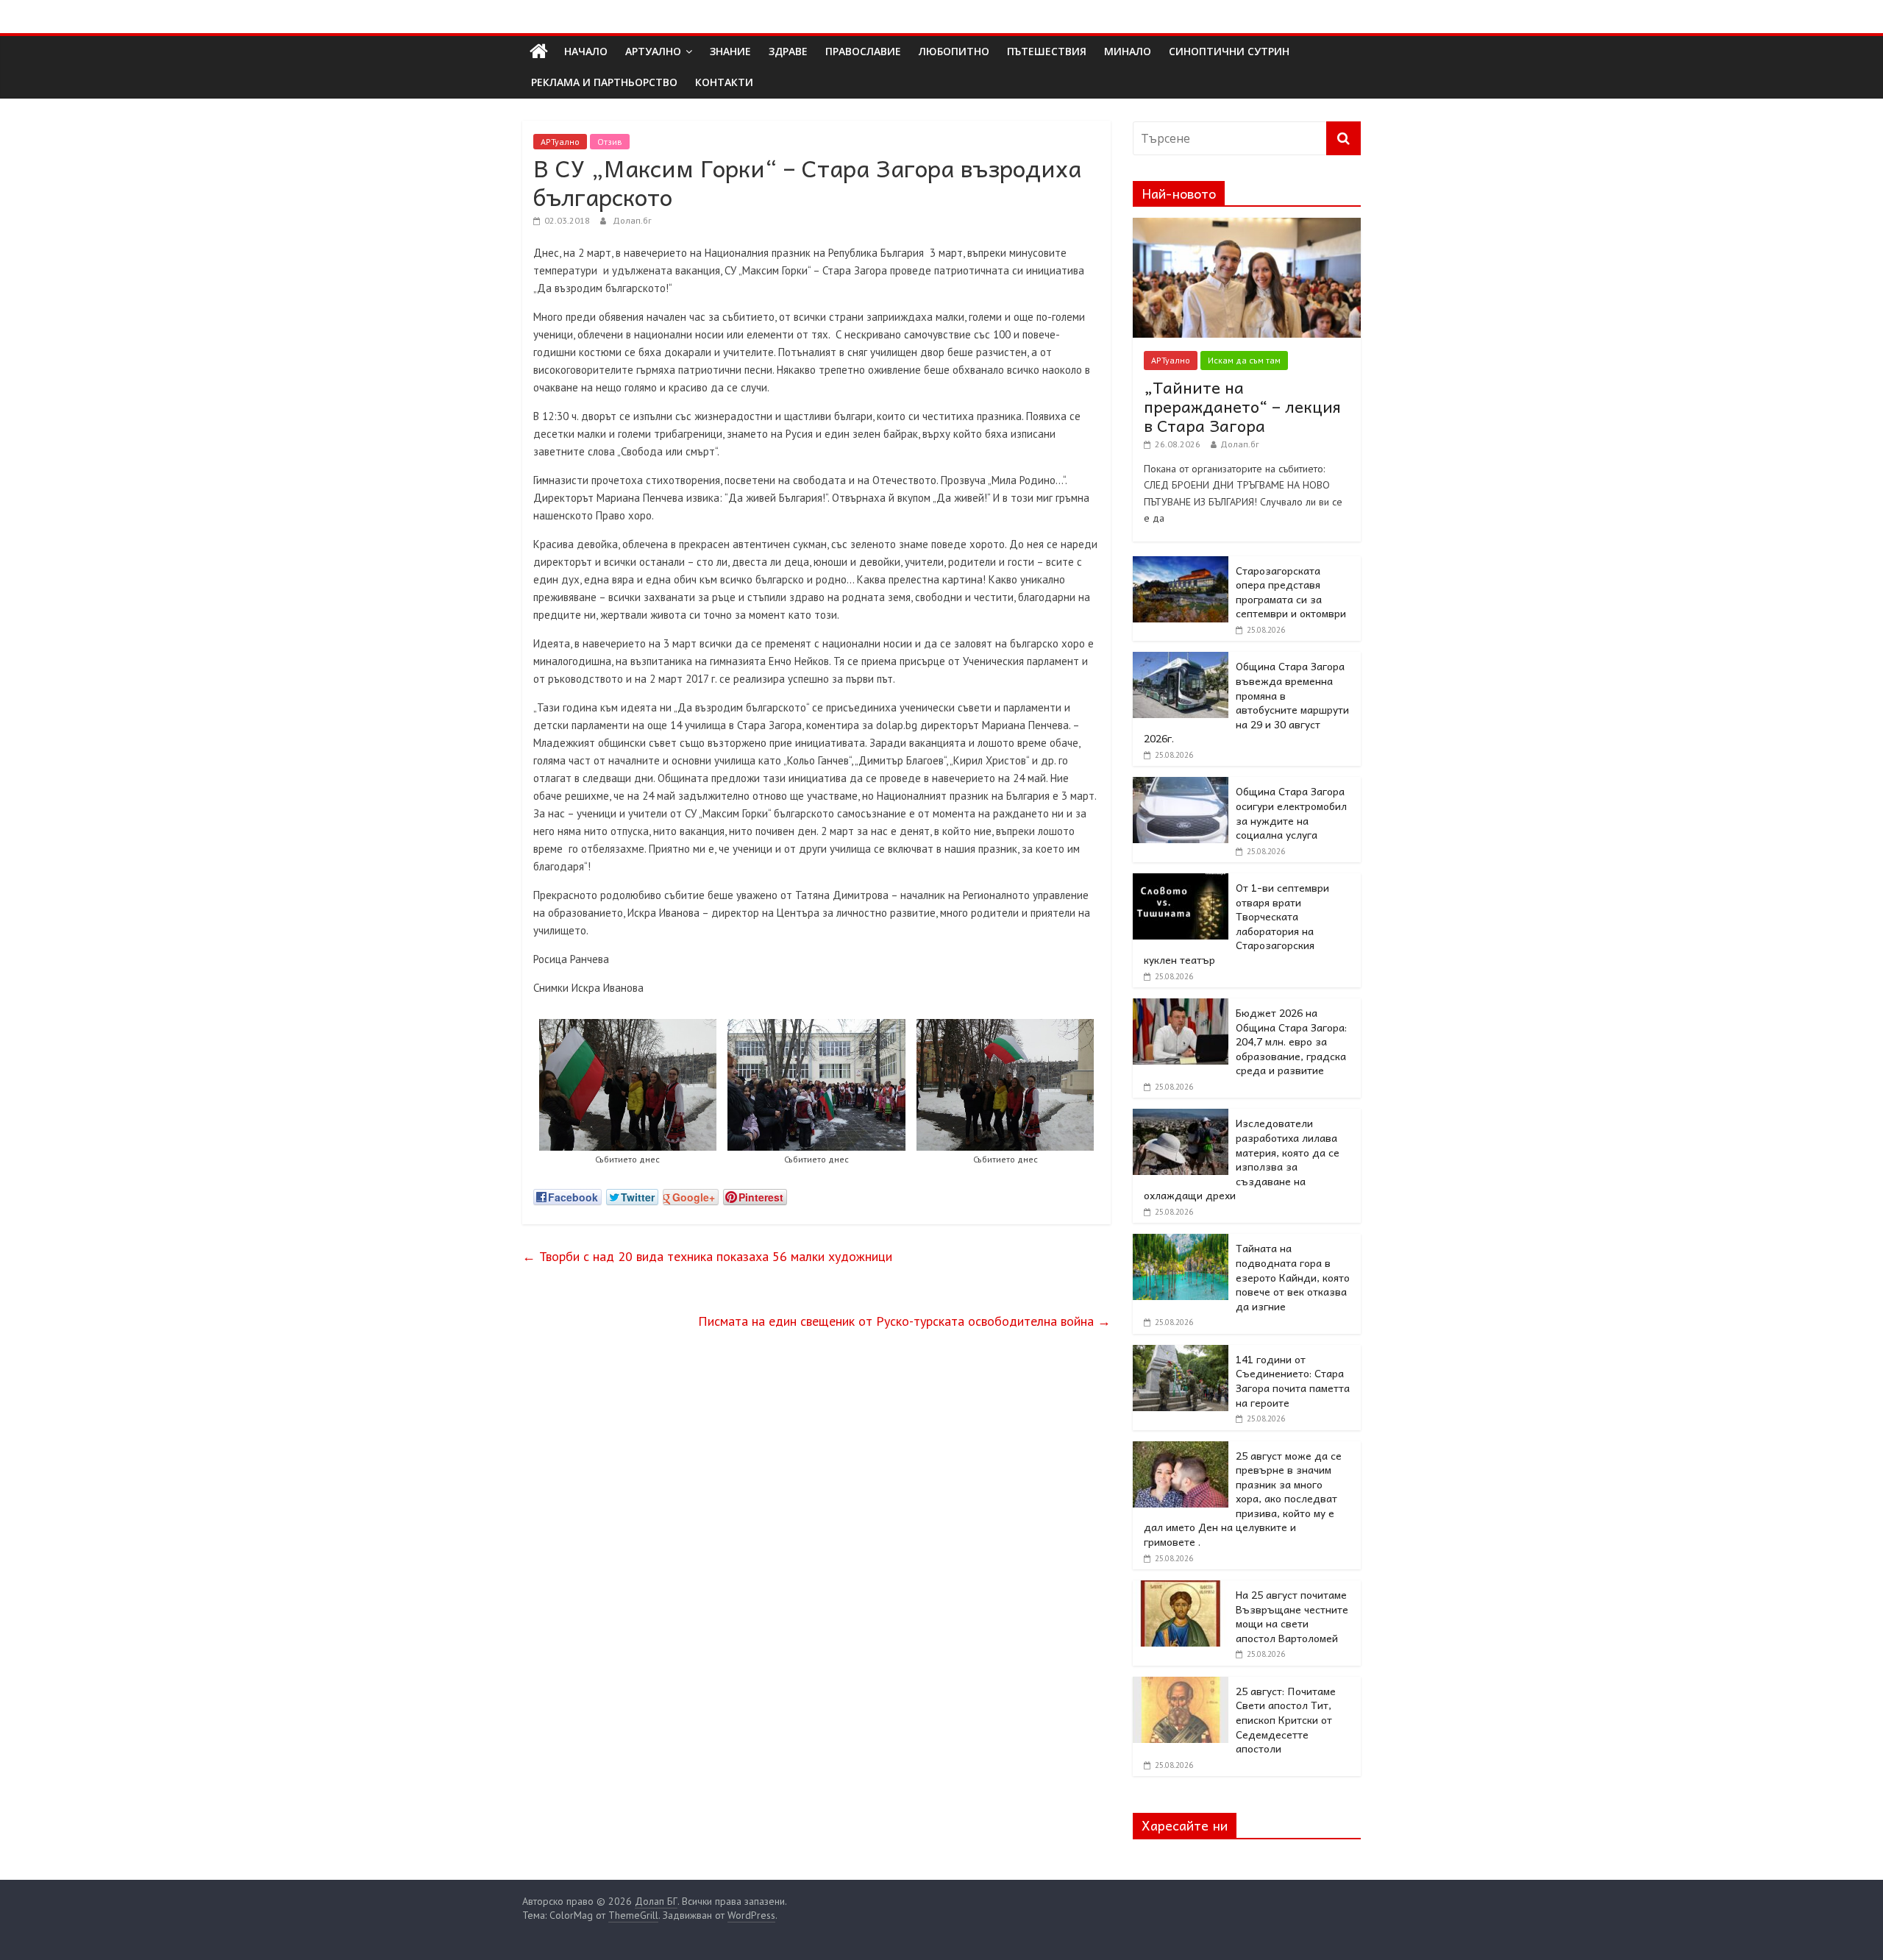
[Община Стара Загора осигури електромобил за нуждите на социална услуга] (1181, 785)
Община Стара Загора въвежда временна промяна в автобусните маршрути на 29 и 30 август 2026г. (1246, 702)
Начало (586, 51)
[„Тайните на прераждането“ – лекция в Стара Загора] (1247, 226)
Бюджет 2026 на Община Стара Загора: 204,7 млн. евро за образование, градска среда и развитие (1291, 1041)
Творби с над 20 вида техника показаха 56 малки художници (707, 1256)
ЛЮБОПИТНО (954, 51)
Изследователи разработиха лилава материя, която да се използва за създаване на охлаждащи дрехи (1242, 1159)
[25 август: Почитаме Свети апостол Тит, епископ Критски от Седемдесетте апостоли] (1181, 1685)
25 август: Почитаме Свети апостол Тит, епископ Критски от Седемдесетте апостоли (1286, 1719)
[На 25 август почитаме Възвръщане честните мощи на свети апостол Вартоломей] (1181, 1588)
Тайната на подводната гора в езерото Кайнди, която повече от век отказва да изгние (1293, 1277)
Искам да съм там (1244, 360)
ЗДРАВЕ (788, 51)
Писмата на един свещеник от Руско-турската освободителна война (904, 1321)
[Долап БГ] (539, 52)
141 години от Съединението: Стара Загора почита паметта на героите (1293, 1381)
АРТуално (653, 51)
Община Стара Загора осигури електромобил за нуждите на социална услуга (1291, 813)
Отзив (610, 142)
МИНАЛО (1128, 51)
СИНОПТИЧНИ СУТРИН (1229, 51)
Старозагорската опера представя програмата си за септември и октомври (1291, 592)
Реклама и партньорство (604, 82)
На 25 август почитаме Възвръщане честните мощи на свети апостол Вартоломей (1292, 1616)
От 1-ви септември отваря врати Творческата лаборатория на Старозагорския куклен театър (1236, 923)
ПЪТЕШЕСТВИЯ (1047, 51)
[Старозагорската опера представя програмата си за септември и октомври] (1181, 564)
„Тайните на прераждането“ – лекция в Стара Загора (1242, 406)
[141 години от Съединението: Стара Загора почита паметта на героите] (1181, 1353)
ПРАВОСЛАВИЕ (863, 51)
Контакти (724, 82)
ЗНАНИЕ (730, 51)
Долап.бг (632, 220)
